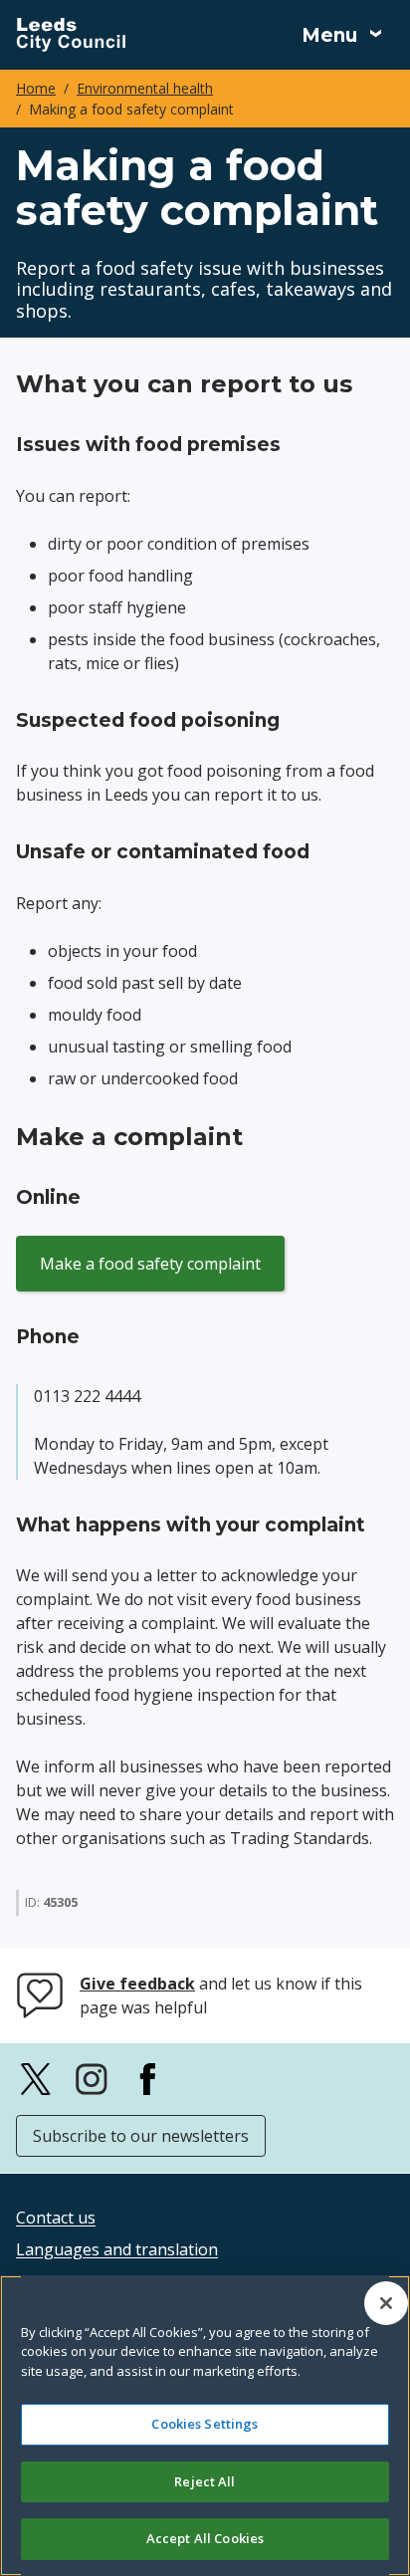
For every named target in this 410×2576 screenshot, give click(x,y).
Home (36, 88)
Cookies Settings (205, 2424)
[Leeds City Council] (71, 35)
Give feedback (137, 1984)
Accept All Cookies (205, 2538)
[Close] (386, 2303)
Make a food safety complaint (150, 1264)
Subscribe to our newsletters (141, 2136)
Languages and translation (117, 2249)
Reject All (205, 2481)
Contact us (56, 2218)
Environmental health (145, 88)
